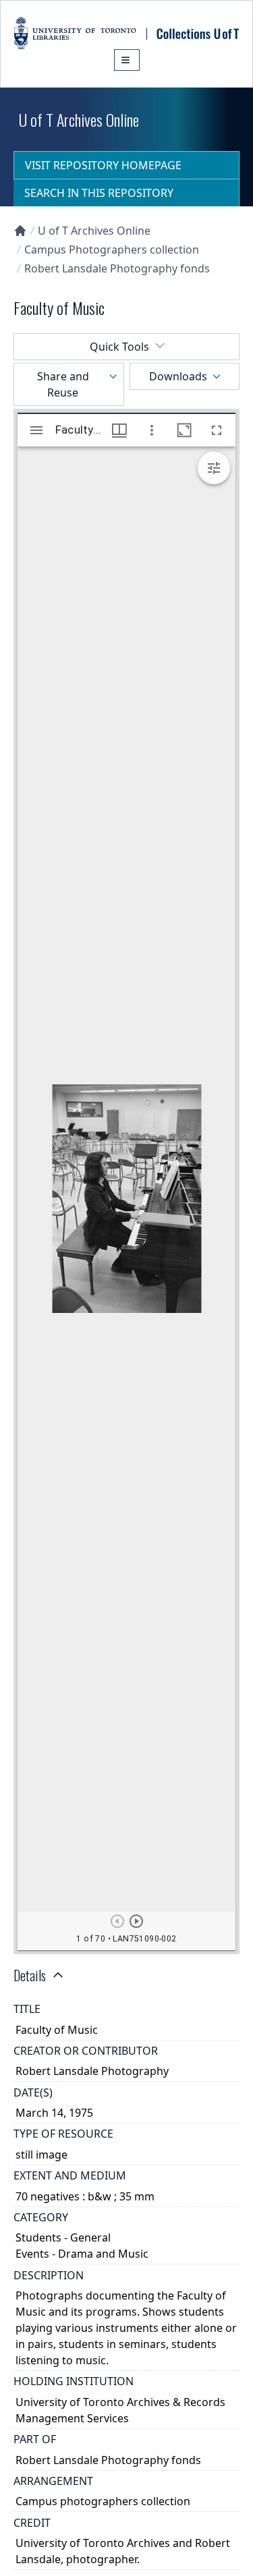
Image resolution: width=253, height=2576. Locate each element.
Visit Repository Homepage (103, 165)
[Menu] (127, 60)
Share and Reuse (63, 384)
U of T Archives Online (94, 231)
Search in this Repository (99, 193)
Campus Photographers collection (112, 250)
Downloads (178, 376)
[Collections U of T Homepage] (20, 231)
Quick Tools (119, 347)
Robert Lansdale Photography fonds (117, 268)
